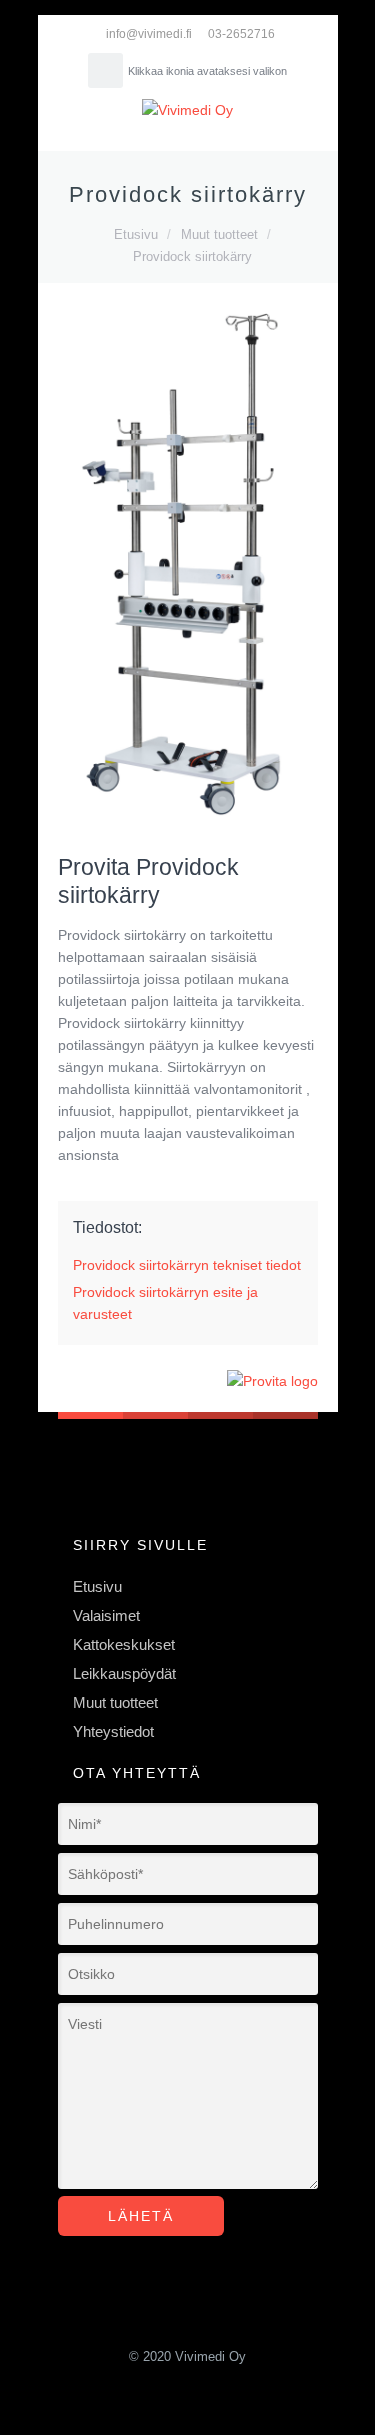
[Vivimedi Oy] (188, 109)
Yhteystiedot (113, 1732)
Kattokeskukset (124, 1645)
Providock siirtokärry (192, 256)
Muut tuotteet (219, 234)
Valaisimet (106, 1616)
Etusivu (136, 234)
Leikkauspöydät (124, 1674)
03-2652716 (241, 34)
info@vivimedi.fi (149, 34)
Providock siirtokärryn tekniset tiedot (187, 1265)
